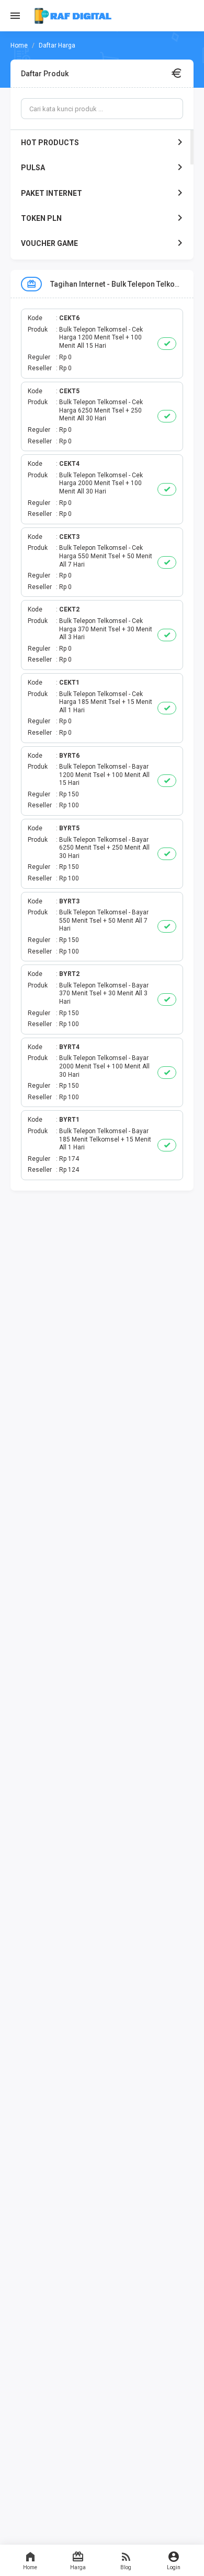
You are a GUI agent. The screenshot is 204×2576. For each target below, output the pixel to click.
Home (30, 2567)
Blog (126, 2567)
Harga (78, 2567)
